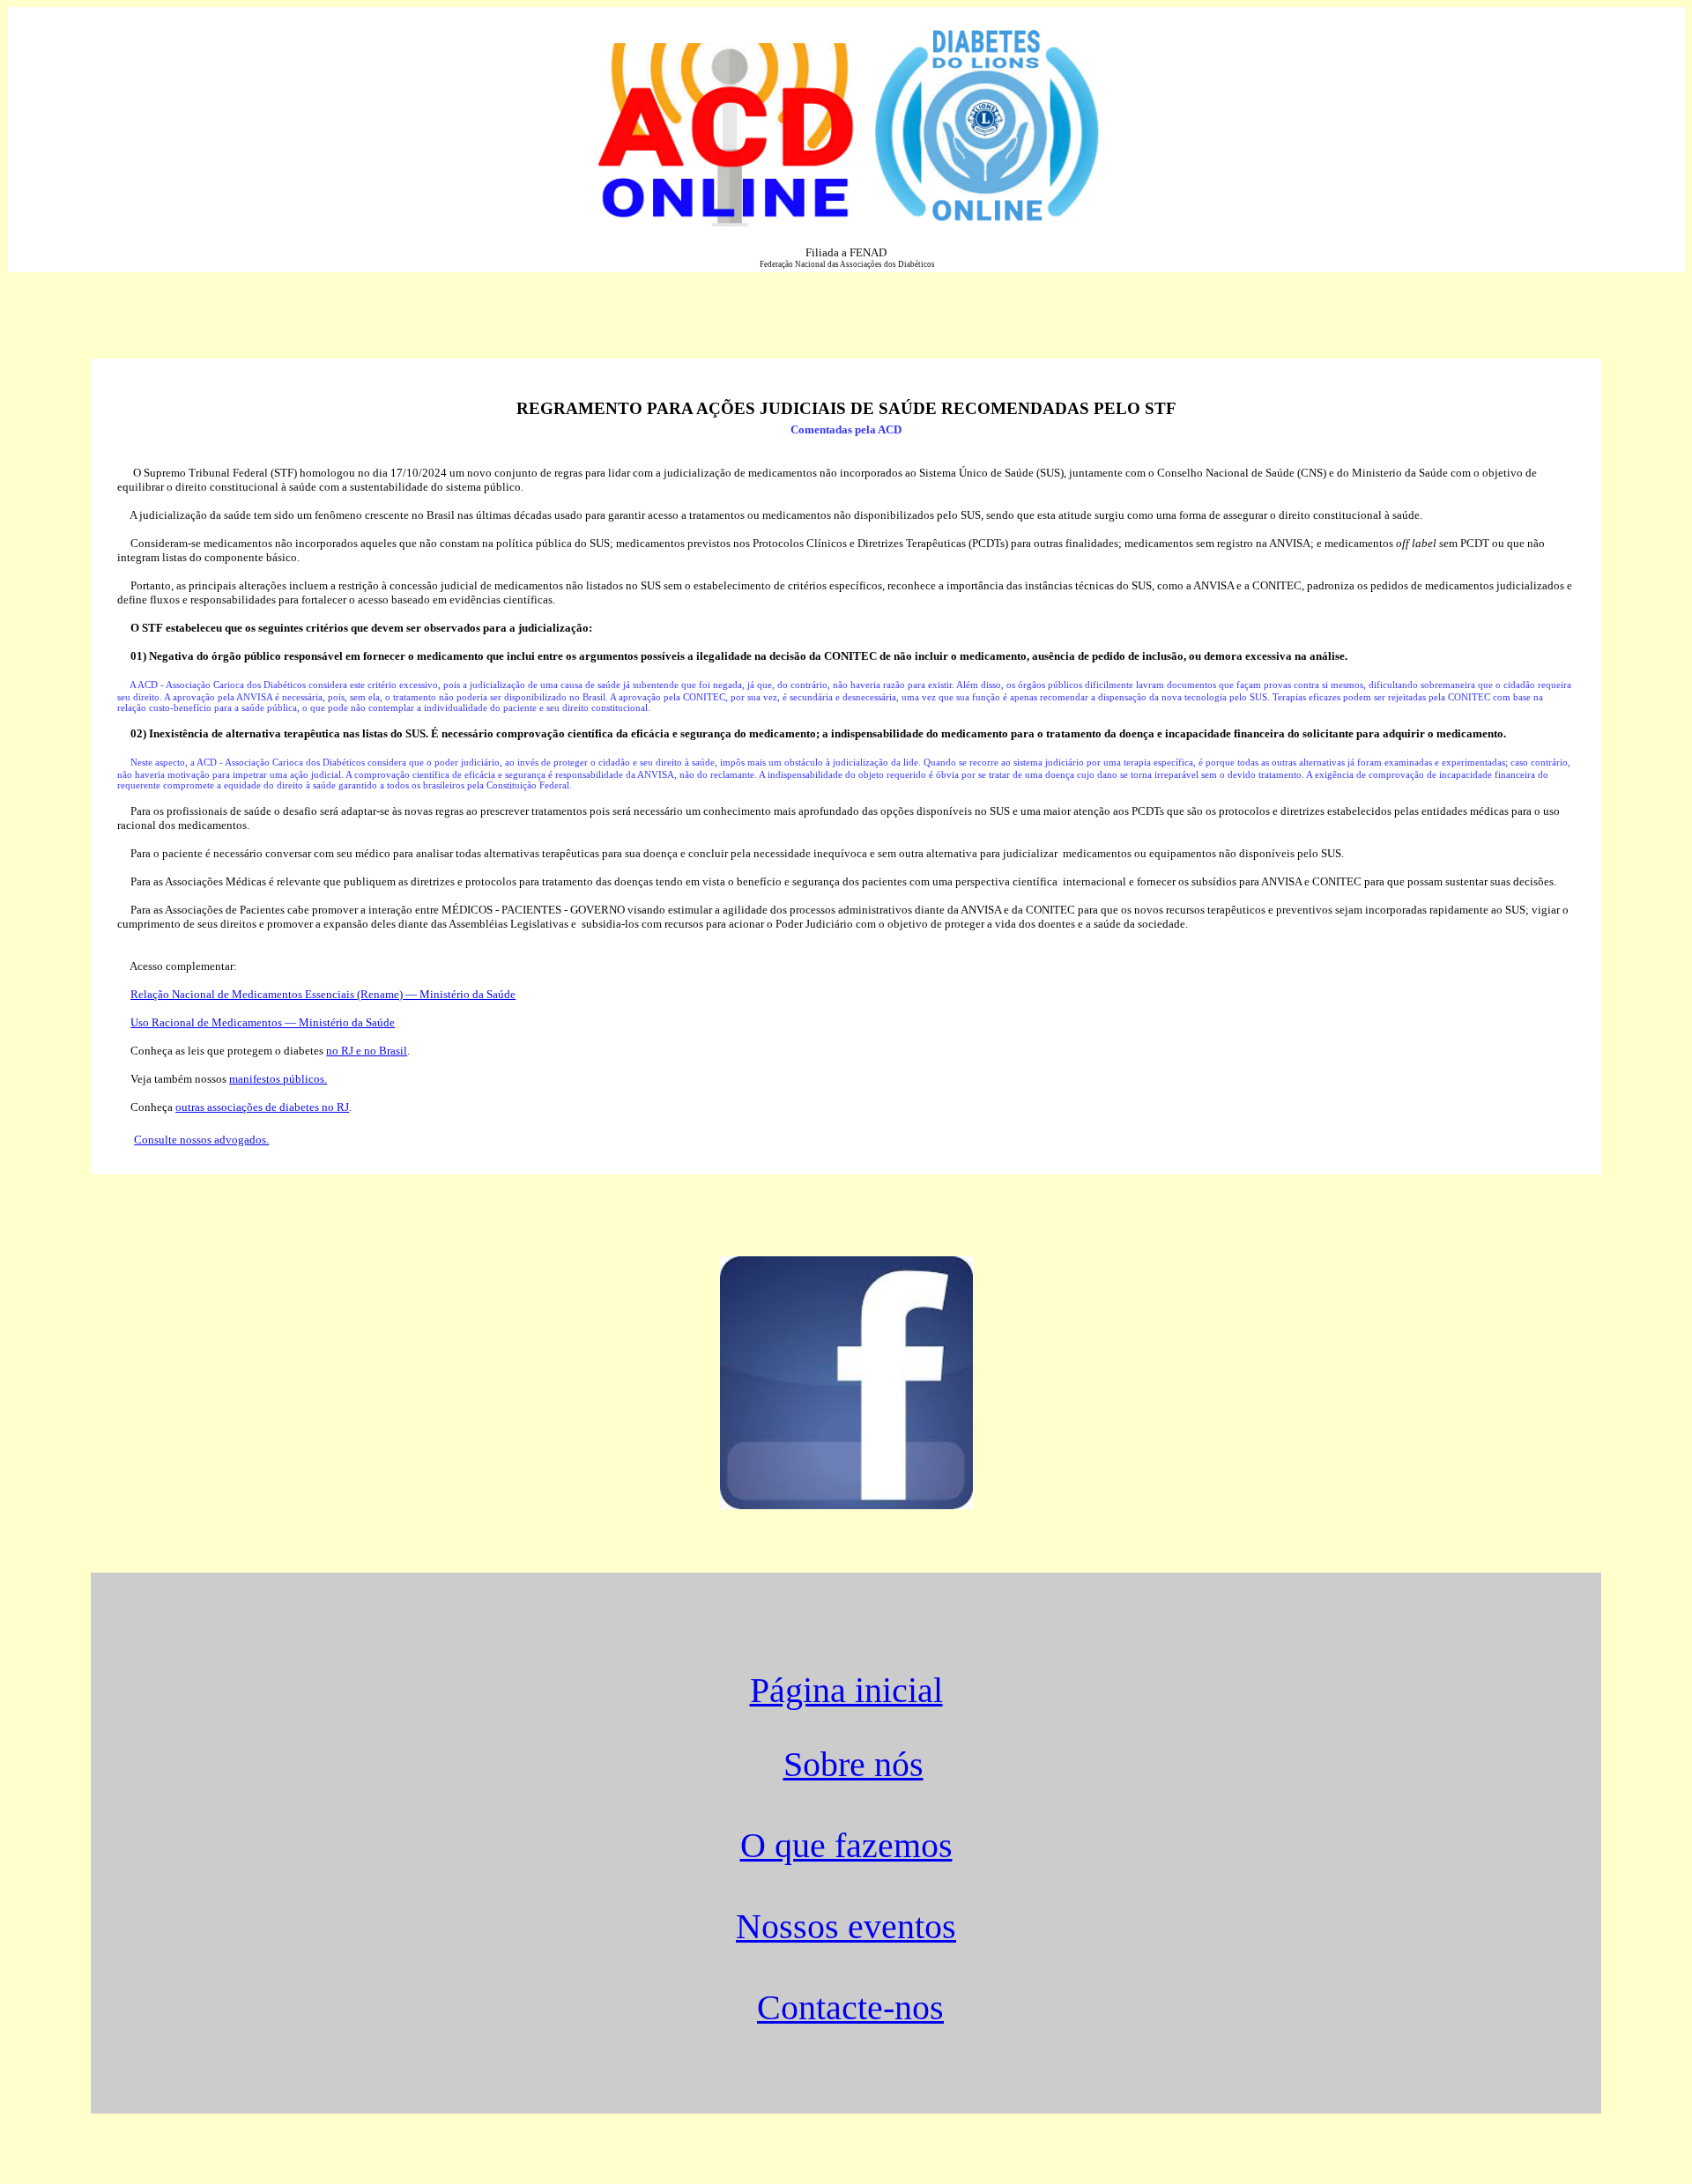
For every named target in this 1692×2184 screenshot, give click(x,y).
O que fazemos (846, 1846)
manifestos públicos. (278, 1079)
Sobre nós (853, 1765)
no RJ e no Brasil (367, 1051)
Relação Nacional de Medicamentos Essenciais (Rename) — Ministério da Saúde (323, 994)
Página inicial (846, 1691)
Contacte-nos (850, 2008)
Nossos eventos (846, 1927)
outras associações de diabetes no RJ (262, 1107)
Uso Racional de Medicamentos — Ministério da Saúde (263, 1022)
